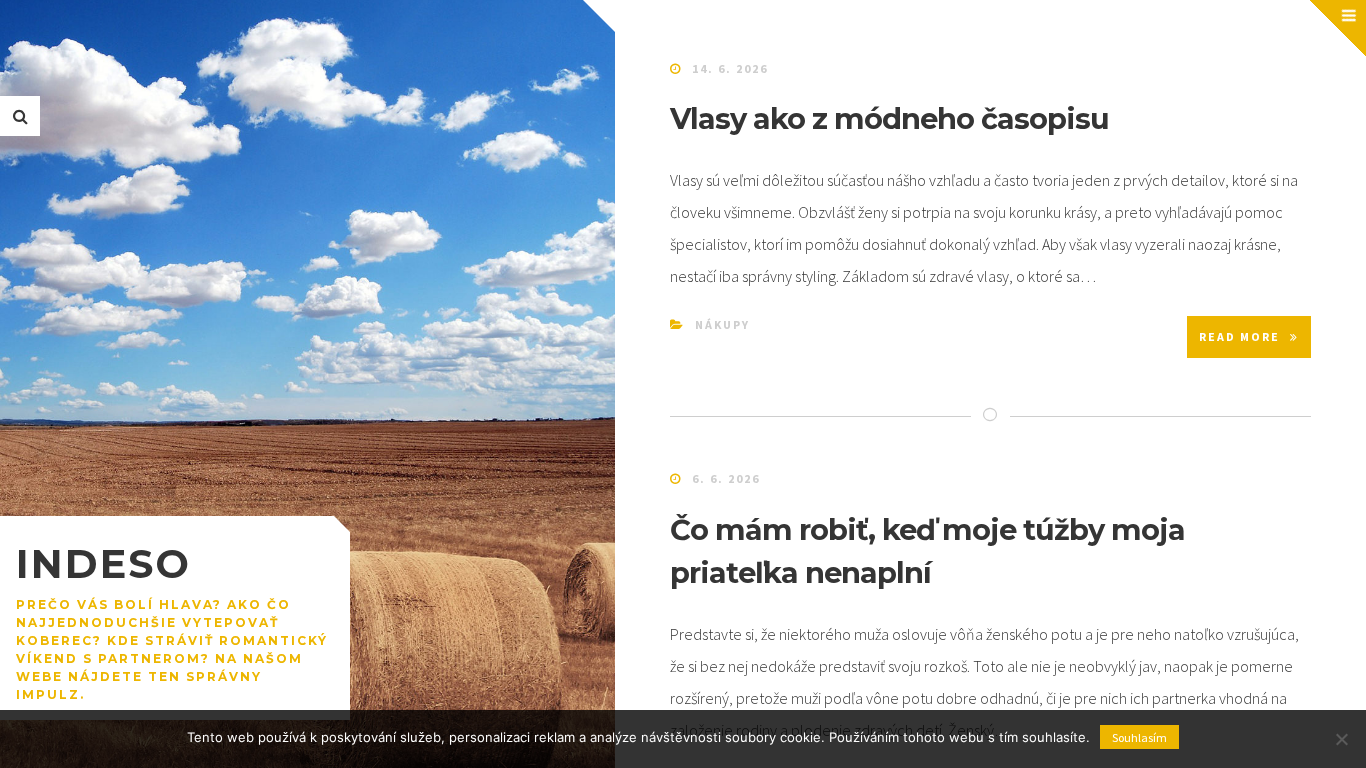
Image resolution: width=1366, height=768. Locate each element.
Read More (1239, 336)
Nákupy (722, 324)
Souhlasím (1139, 737)
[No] (1341, 739)
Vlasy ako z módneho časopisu (889, 118)
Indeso (103, 563)
